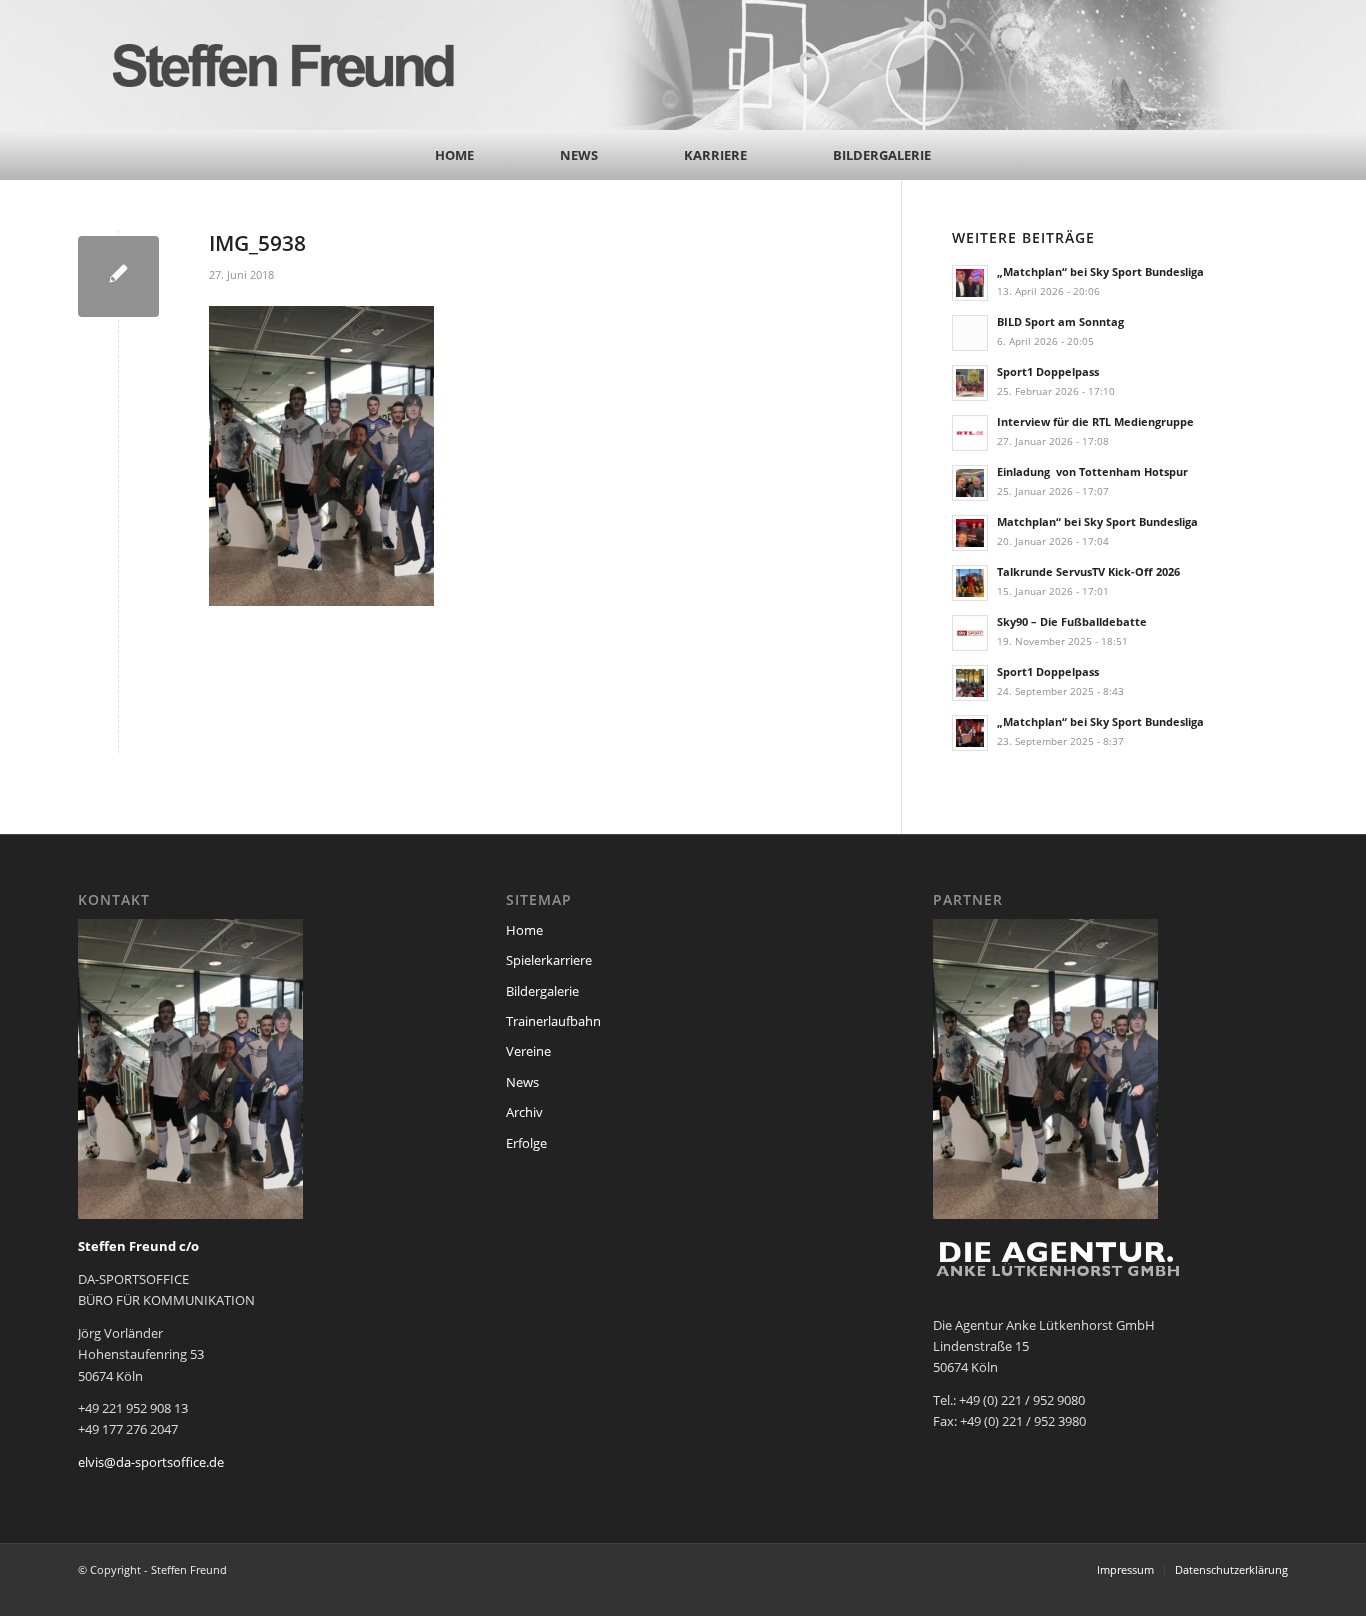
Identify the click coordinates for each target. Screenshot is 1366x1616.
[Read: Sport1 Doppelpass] (970, 383)
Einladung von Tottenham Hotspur (1092, 471)
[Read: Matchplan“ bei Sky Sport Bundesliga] (970, 533)
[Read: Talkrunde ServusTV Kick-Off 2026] (970, 583)
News (522, 1082)
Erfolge (526, 1143)
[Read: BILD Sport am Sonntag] (970, 333)
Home (524, 930)
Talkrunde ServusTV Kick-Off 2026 (1088, 571)
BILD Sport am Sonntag (1060, 321)
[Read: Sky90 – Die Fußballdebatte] (970, 633)
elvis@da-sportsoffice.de (151, 1462)
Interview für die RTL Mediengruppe (1095, 421)
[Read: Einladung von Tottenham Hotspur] (970, 483)
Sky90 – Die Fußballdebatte (1072, 621)
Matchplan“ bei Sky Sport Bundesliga (1097, 521)
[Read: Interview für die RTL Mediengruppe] (970, 433)
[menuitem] (454, 155)
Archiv (524, 1112)
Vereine (528, 1051)
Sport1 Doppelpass (1048, 371)
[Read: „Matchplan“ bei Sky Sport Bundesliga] (970, 283)
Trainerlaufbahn (553, 1021)
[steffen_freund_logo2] (303, 65)
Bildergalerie (542, 991)
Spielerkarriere (549, 960)
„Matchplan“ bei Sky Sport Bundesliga (1100, 271)
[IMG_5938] (118, 276)
